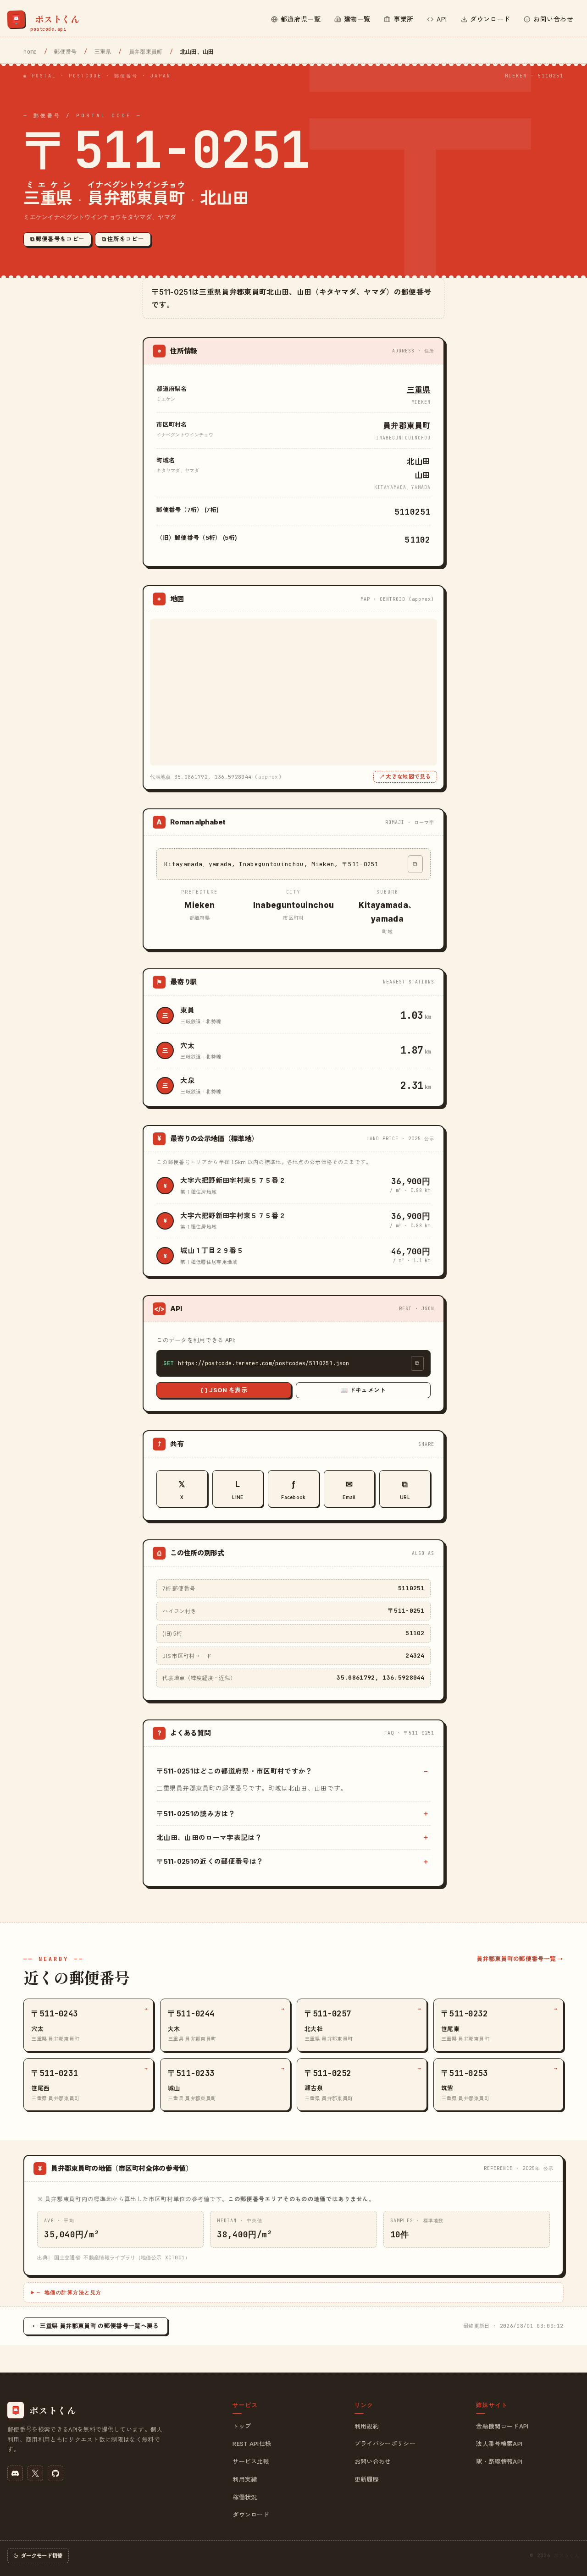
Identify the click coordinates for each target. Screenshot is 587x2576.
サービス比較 (251, 2461)
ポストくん (567, 2555)
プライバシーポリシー (385, 2444)
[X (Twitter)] (35, 2473)
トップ (242, 2426)
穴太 (187, 1046)
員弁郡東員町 (146, 52)
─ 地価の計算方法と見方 (69, 2292)
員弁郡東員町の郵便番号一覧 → (520, 1959)
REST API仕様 (252, 2444)
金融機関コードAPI (502, 2426)
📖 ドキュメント (363, 1390)
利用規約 (367, 2426)
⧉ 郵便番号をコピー (57, 239)
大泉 (187, 1080)
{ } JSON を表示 (224, 1390)
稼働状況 (245, 2497)
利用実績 (245, 2479)
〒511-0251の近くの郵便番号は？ (210, 1861)
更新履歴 (367, 2479)
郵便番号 (65, 52)
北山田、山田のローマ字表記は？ (209, 1837)
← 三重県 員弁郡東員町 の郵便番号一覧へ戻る (95, 2326)
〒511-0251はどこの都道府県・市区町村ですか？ (234, 1771)
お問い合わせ (373, 2461)
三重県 (103, 52)
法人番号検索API (499, 2444)
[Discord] (15, 2473)
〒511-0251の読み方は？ (196, 1814)
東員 (187, 1010)
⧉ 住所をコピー (123, 239)
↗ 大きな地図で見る (405, 777)
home (30, 52)
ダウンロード (251, 2515)
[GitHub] (55, 2473)
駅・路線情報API (499, 2461)
